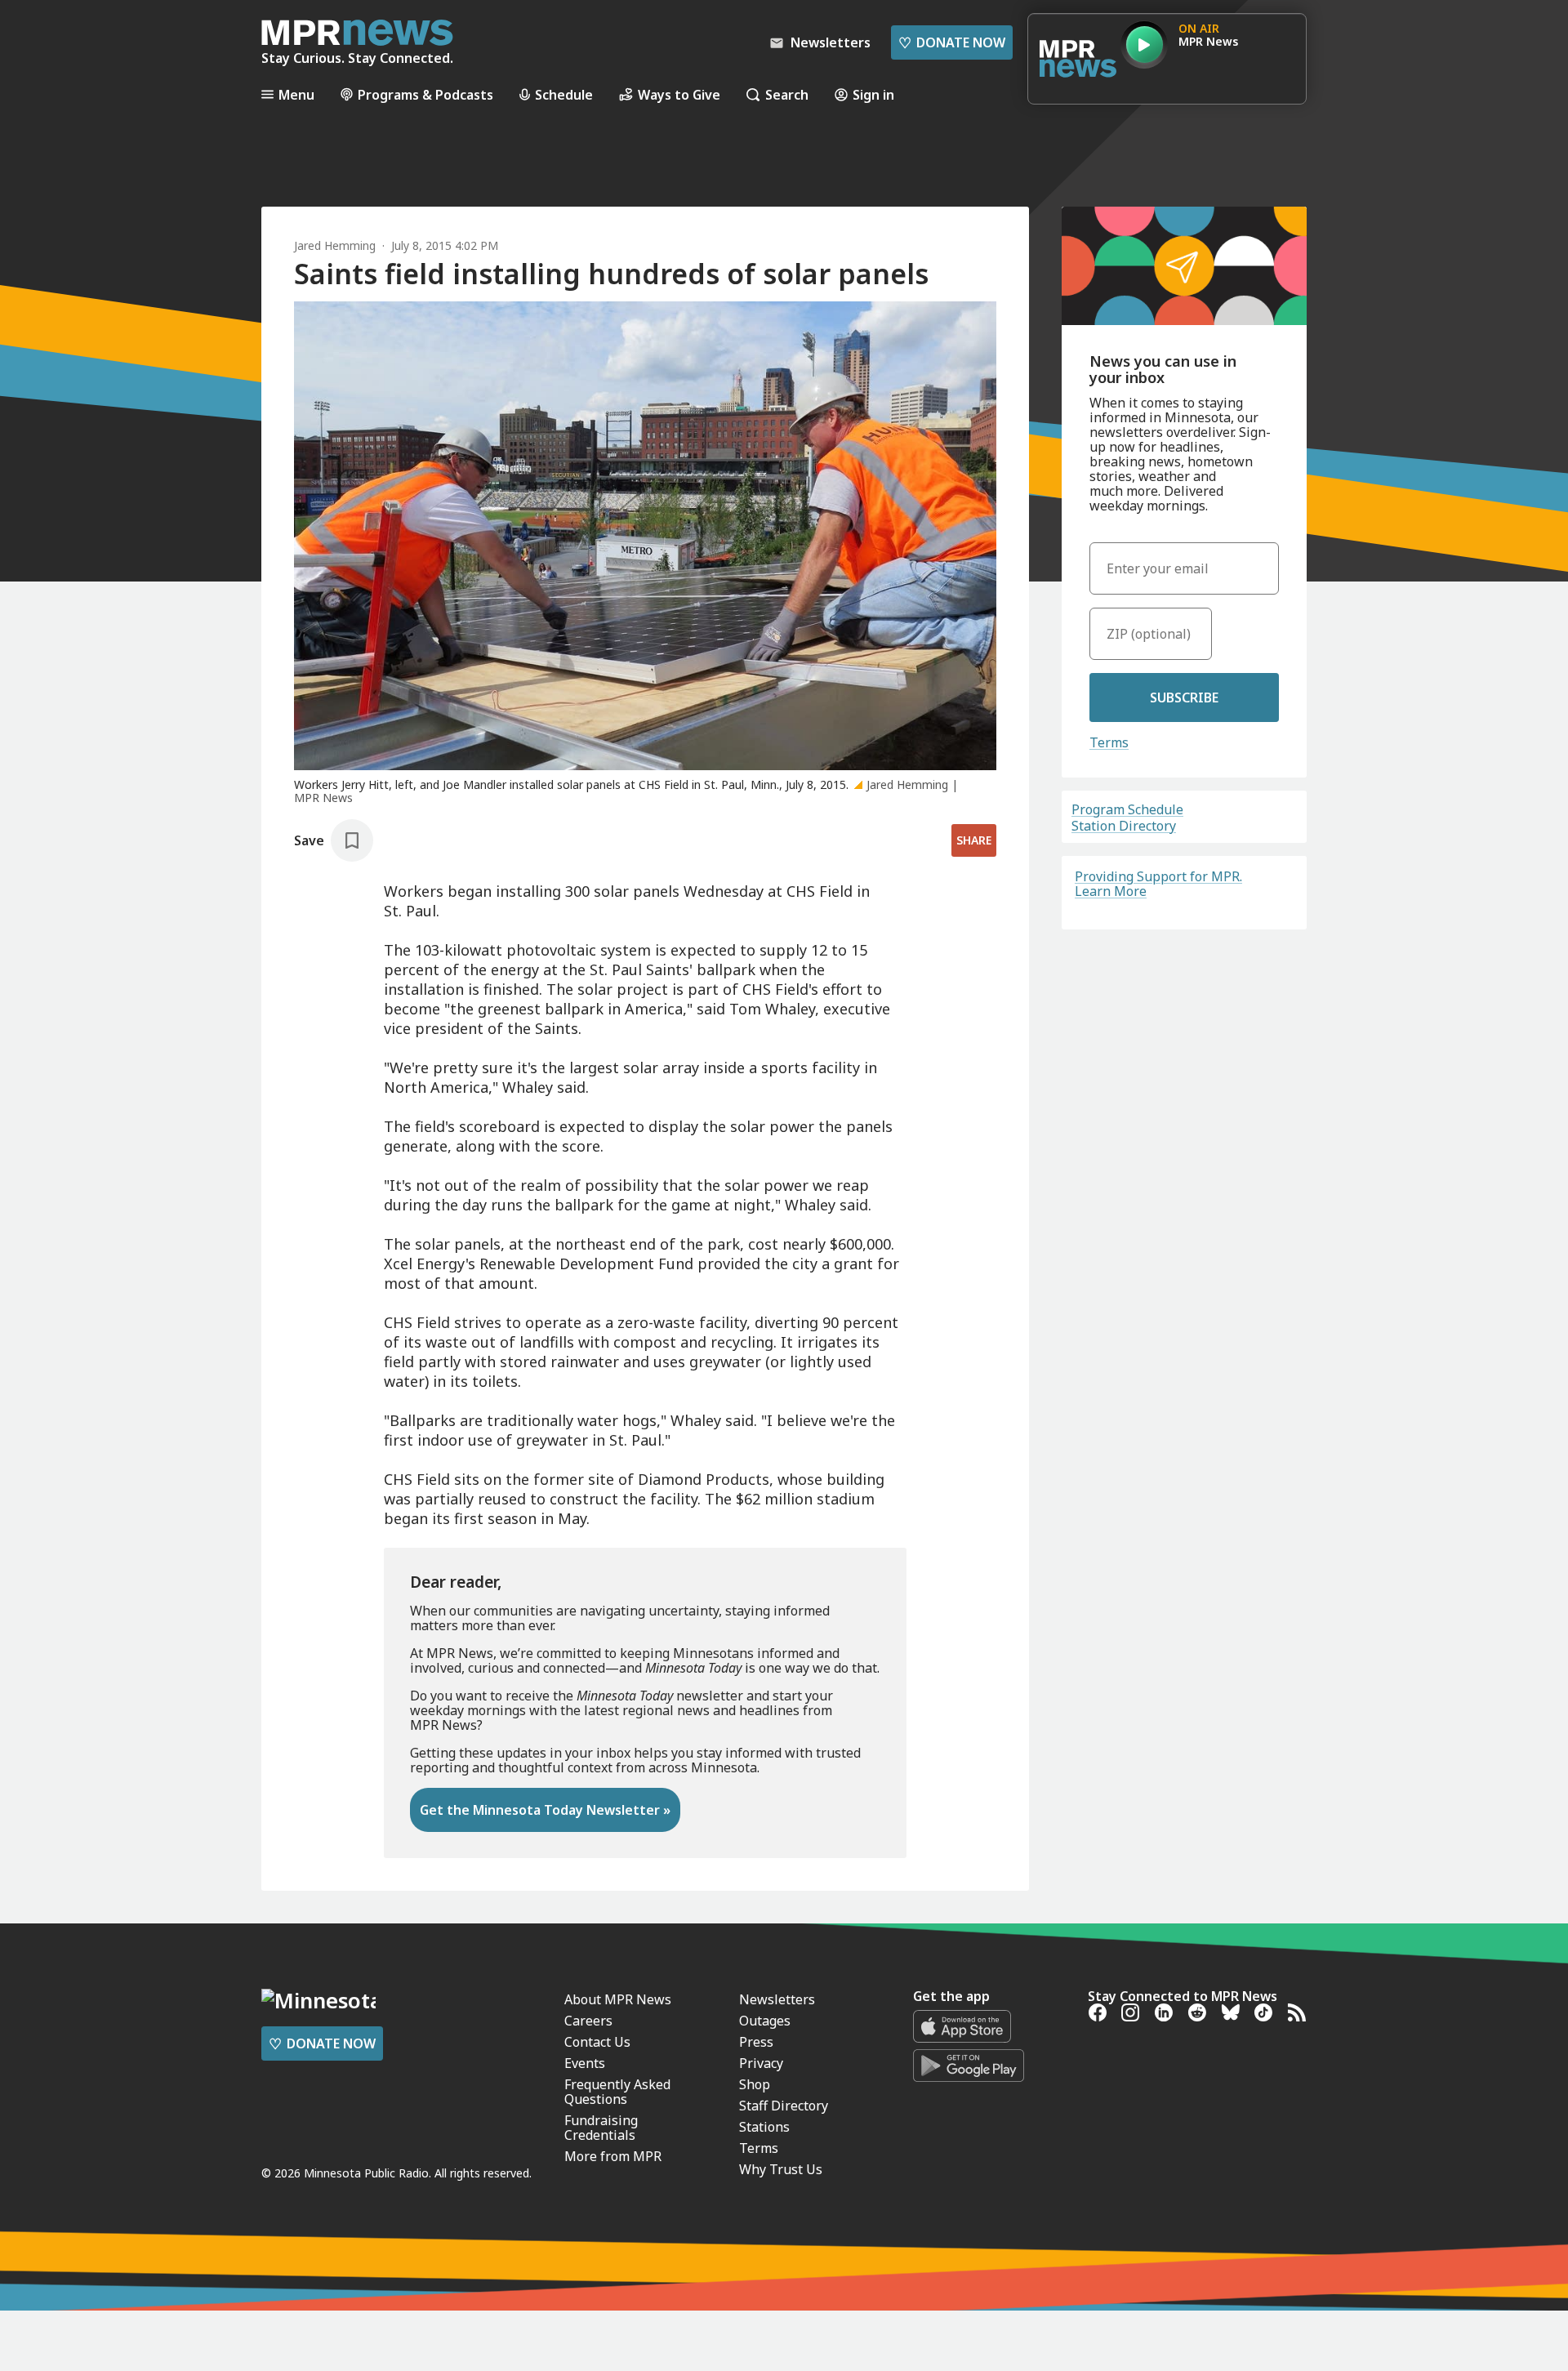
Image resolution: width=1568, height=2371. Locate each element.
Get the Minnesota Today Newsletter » (545, 1810)
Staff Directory (784, 2106)
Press (756, 2042)
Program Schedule (1127, 809)
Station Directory (1124, 826)
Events (585, 2063)
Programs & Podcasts (425, 94)
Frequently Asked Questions (617, 2092)
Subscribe (1184, 697)
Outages (765, 2021)
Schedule (564, 94)
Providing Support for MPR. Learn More (1158, 884)
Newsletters (777, 1999)
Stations (764, 2127)
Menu (296, 94)
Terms (1109, 742)
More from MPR (613, 2156)
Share (974, 840)
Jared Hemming (335, 245)
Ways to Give (679, 94)
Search (787, 94)
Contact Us (597, 2042)
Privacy (761, 2063)
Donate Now (952, 42)
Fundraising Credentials (601, 2128)
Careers (588, 2021)
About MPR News (618, 1999)
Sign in (873, 94)
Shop (755, 2084)
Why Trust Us (781, 2169)
